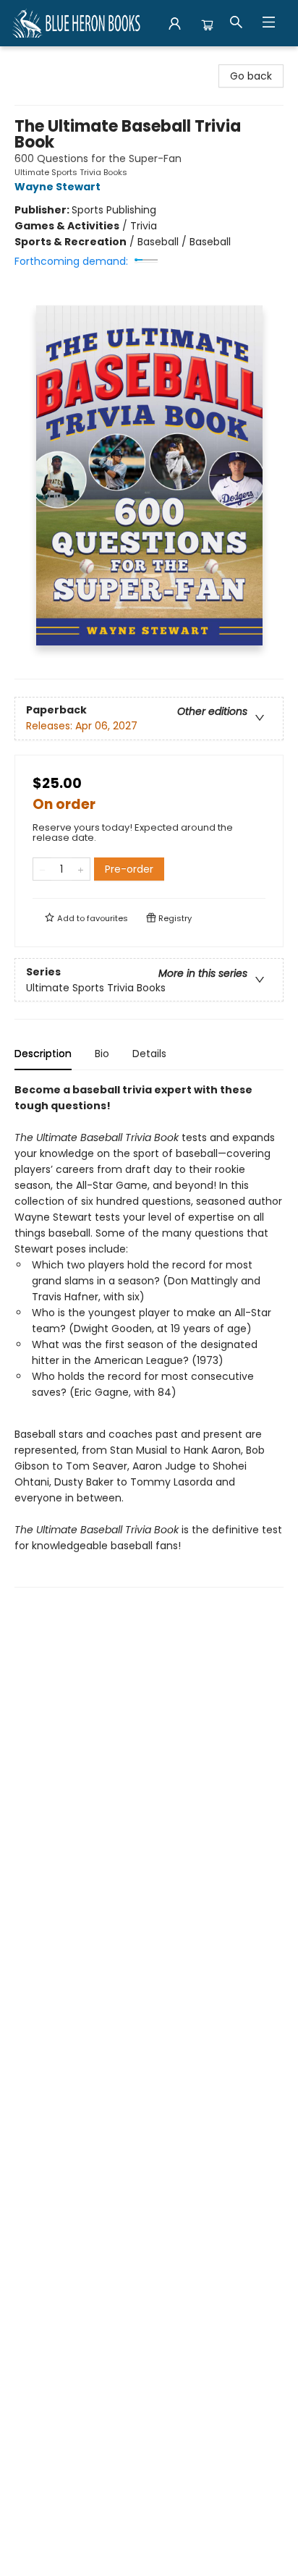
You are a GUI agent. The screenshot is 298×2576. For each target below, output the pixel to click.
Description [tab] (43, 1054)
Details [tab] (149, 1054)
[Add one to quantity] (81, 869)
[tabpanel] (149, 1335)
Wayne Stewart (58, 187)
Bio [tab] (102, 1054)
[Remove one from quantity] (42, 869)
